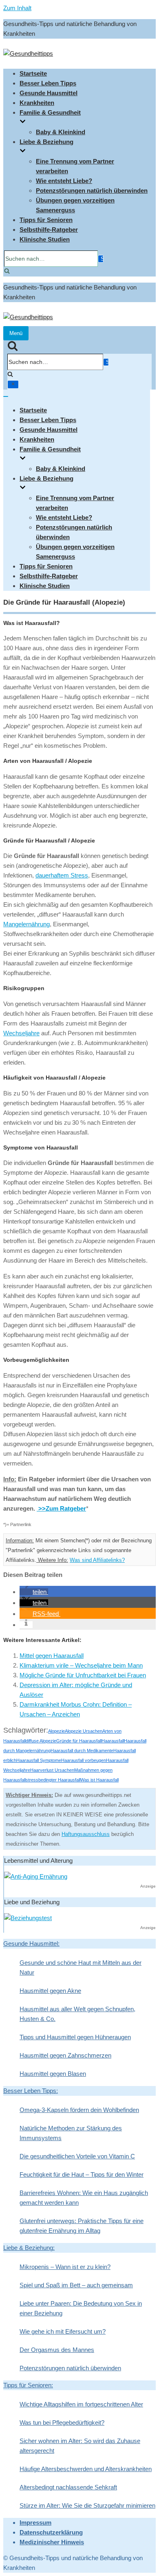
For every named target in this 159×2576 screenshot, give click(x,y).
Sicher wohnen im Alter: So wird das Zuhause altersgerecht (80, 2446)
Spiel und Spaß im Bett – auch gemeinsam (76, 2285)
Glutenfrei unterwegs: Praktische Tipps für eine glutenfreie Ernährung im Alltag (82, 2226)
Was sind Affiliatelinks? (97, 1560)
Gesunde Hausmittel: (31, 1943)
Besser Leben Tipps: (31, 2091)
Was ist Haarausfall (99, 1780)
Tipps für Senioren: (28, 2385)
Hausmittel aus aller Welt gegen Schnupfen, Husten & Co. (77, 2014)
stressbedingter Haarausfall (53, 1780)
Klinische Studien (45, 239)
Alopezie (56, 1731)
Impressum (35, 2523)
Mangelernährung (26, 924)
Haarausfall (113, 1741)
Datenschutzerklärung (51, 2532)
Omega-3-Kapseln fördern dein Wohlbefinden (79, 2110)
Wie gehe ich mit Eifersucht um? (63, 2331)
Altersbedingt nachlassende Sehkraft (68, 2487)
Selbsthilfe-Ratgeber (49, 230)
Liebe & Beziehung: (29, 2248)
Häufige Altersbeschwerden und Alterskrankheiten (86, 2469)
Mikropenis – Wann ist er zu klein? (65, 2267)
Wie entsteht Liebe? (64, 181)
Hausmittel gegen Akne (50, 1991)
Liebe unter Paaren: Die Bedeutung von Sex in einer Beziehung (81, 2308)
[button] (34, 1592)
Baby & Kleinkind (61, 132)
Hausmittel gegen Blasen (53, 2074)
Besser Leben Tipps (48, 83)
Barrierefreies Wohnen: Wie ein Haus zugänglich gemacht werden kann (84, 2198)
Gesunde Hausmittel (49, 93)
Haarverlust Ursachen (52, 1770)
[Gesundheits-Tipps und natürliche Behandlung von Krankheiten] (28, 53)
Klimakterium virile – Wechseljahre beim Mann (81, 1665)
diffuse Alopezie (41, 1741)
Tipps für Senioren (46, 220)
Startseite (33, 73)
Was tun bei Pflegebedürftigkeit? (62, 2422)
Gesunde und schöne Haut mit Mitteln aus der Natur (81, 1967)
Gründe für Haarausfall (79, 1741)
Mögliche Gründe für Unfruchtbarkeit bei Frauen (83, 1675)
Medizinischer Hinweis (52, 2542)
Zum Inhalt (17, 8)
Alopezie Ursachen (84, 1731)
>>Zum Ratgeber (61, 1508)
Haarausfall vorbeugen (84, 1760)
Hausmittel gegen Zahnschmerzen (65, 2055)
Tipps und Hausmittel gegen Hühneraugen (75, 2037)
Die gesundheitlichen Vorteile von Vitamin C (77, 2156)
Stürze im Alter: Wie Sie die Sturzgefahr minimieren (87, 2505)
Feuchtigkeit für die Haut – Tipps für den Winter (82, 2174)
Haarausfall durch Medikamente (82, 1751)
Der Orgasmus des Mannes (57, 2350)
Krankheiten (37, 103)
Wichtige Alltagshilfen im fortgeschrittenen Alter (81, 2404)
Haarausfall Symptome (39, 1760)
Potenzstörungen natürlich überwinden (92, 191)
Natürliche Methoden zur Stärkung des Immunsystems (71, 2133)
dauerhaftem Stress (62, 875)
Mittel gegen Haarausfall (52, 1656)
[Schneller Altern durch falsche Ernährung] (36, 1876)
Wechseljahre (21, 1033)
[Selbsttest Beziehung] (28, 1918)
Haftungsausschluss (86, 1834)
